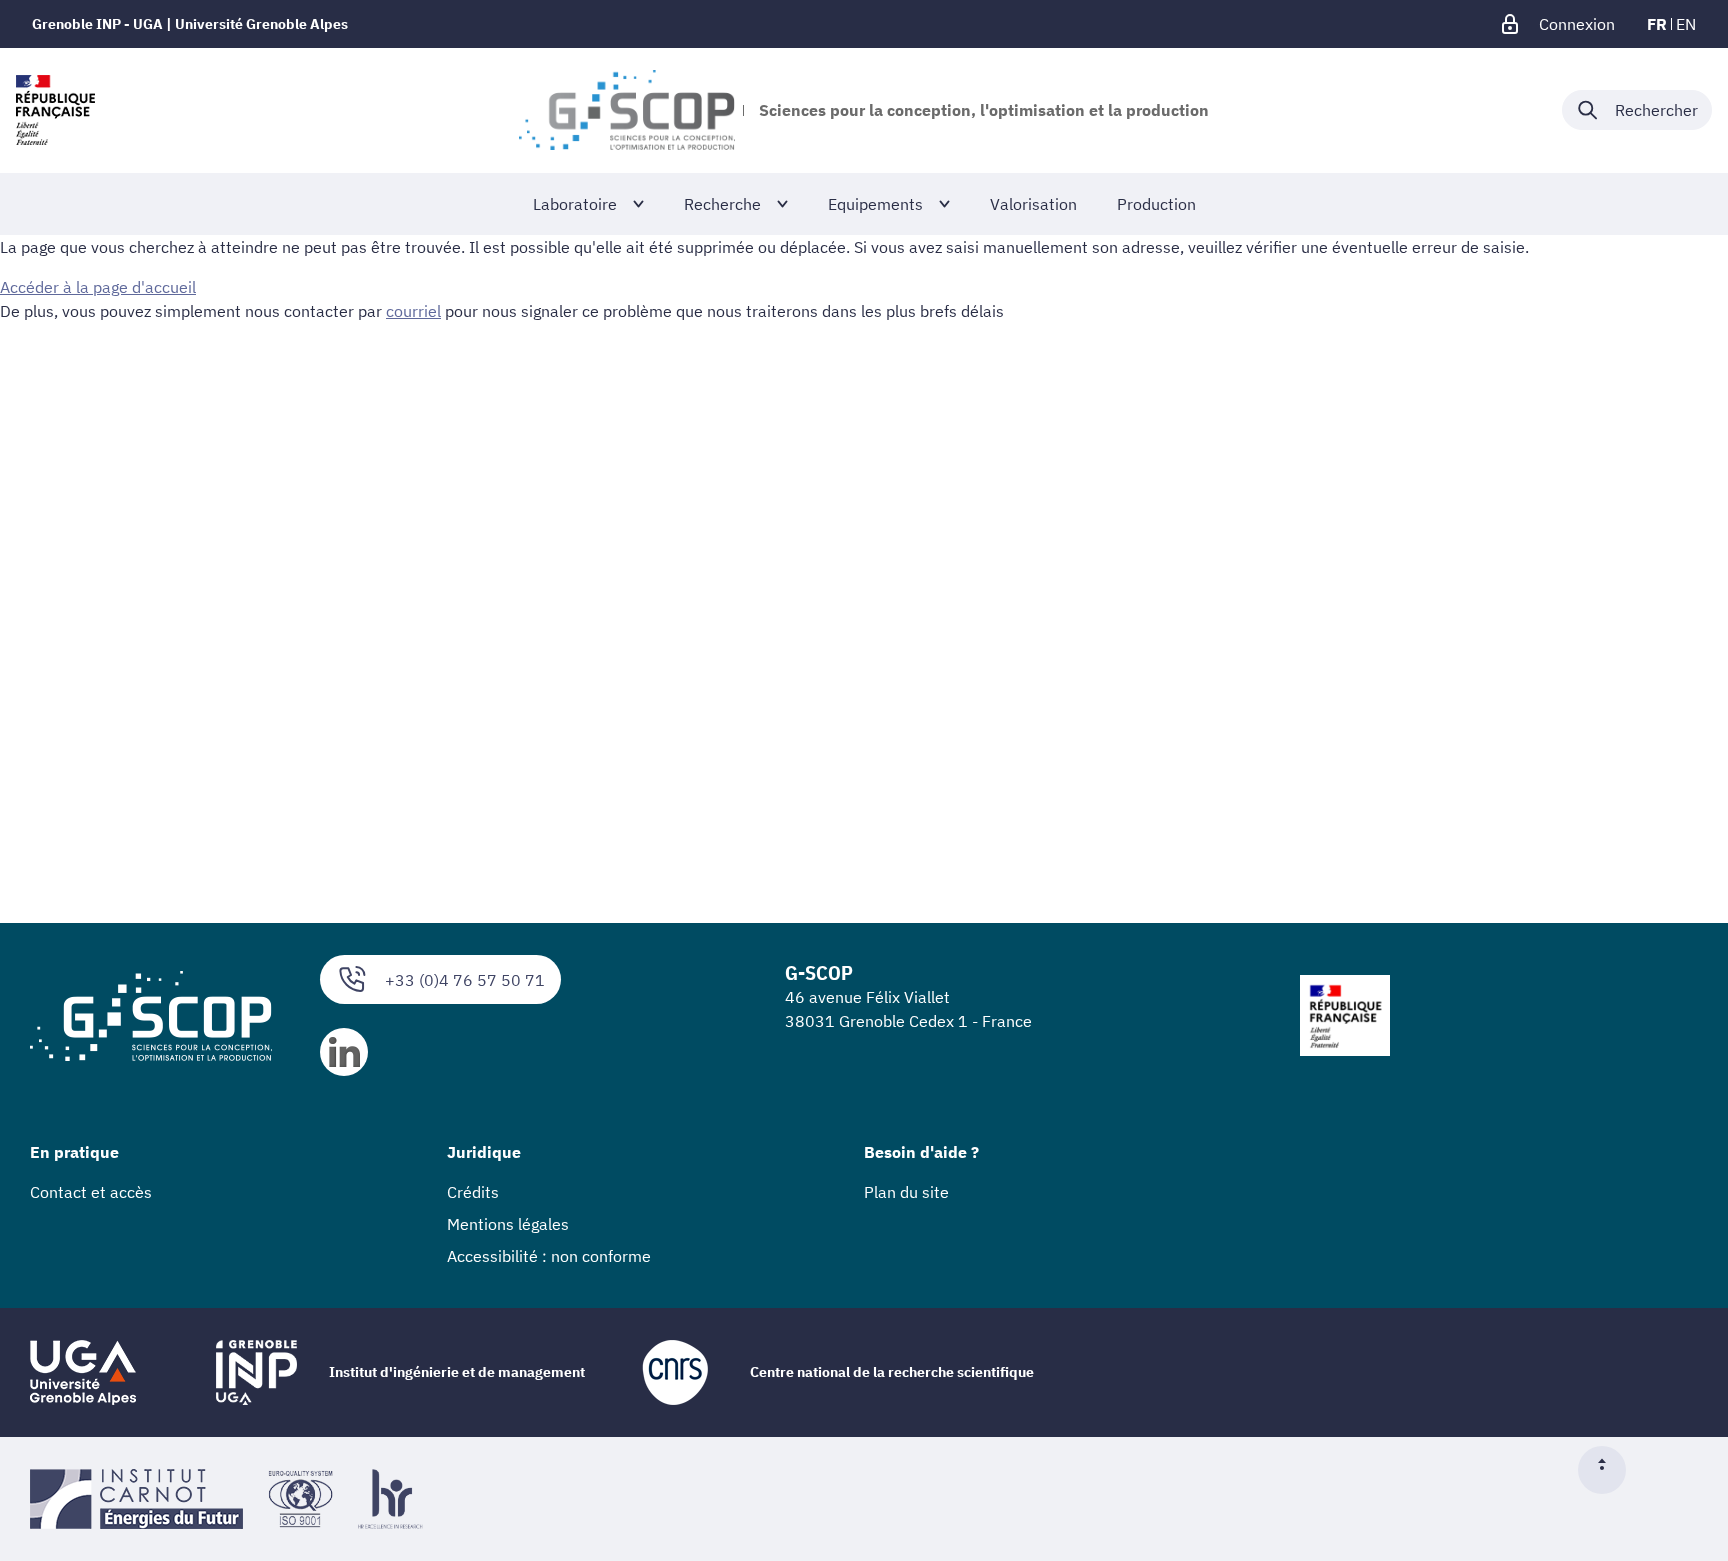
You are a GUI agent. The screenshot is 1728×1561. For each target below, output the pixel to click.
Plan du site (906, 1192)
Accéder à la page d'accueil (98, 287)
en (1686, 24)
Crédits (473, 1192)
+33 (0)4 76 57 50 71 (465, 980)
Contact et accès (91, 1192)
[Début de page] (1610, 1470)
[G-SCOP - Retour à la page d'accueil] (626, 110)
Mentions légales (508, 1224)
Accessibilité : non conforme (549, 1256)
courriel (413, 311)
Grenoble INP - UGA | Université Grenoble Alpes (190, 24)
